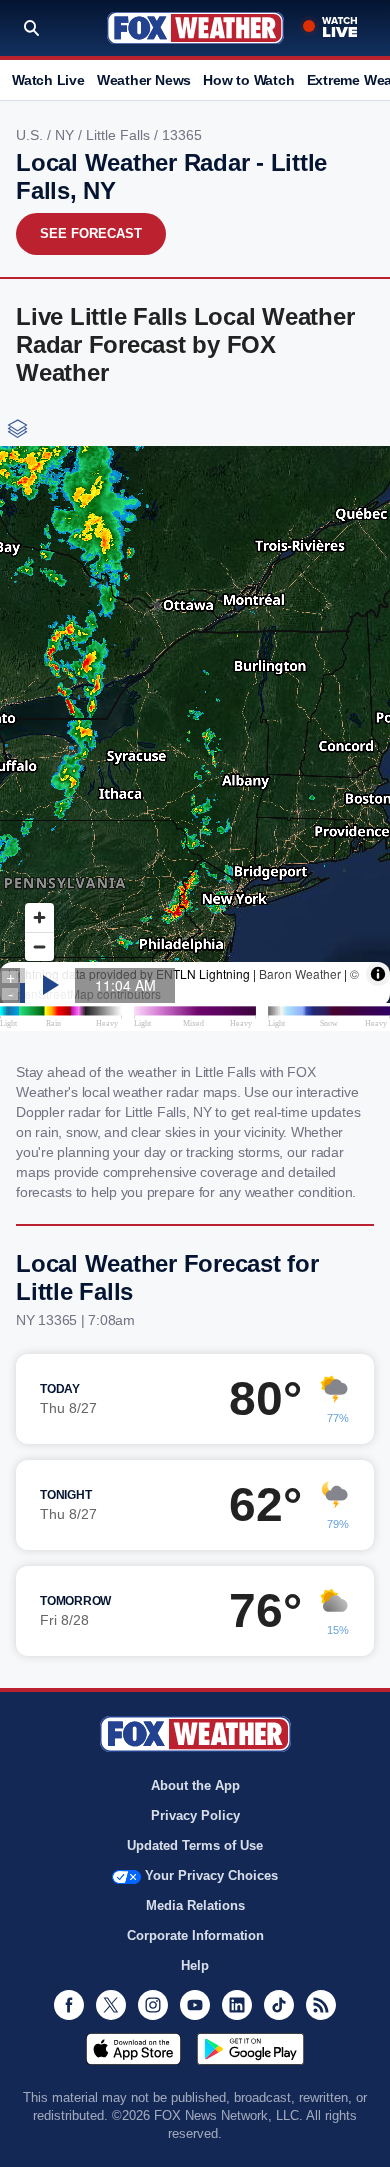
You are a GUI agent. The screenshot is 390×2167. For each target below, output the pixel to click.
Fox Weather (195, 28)
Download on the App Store (133, 2049)
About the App (195, 1785)
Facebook (69, 2005)
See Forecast (91, 233)
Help (195, 1965)
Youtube (195, 2005)
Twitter (111, 2005)
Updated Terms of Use (195, 1845)
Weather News (144, 80)
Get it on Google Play (250, 2049)
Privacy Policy (195, 1815)
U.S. (31, 135)
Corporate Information (195, 1935)
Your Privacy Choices (211, 1875)
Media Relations (195, 1905)
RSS (321, 2005)
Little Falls (120, 135)
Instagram (153, 2005)
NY (66, 135)
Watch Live (48, 80)
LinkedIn (237, 2005)
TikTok (279, 2005)
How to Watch (248, 80)
